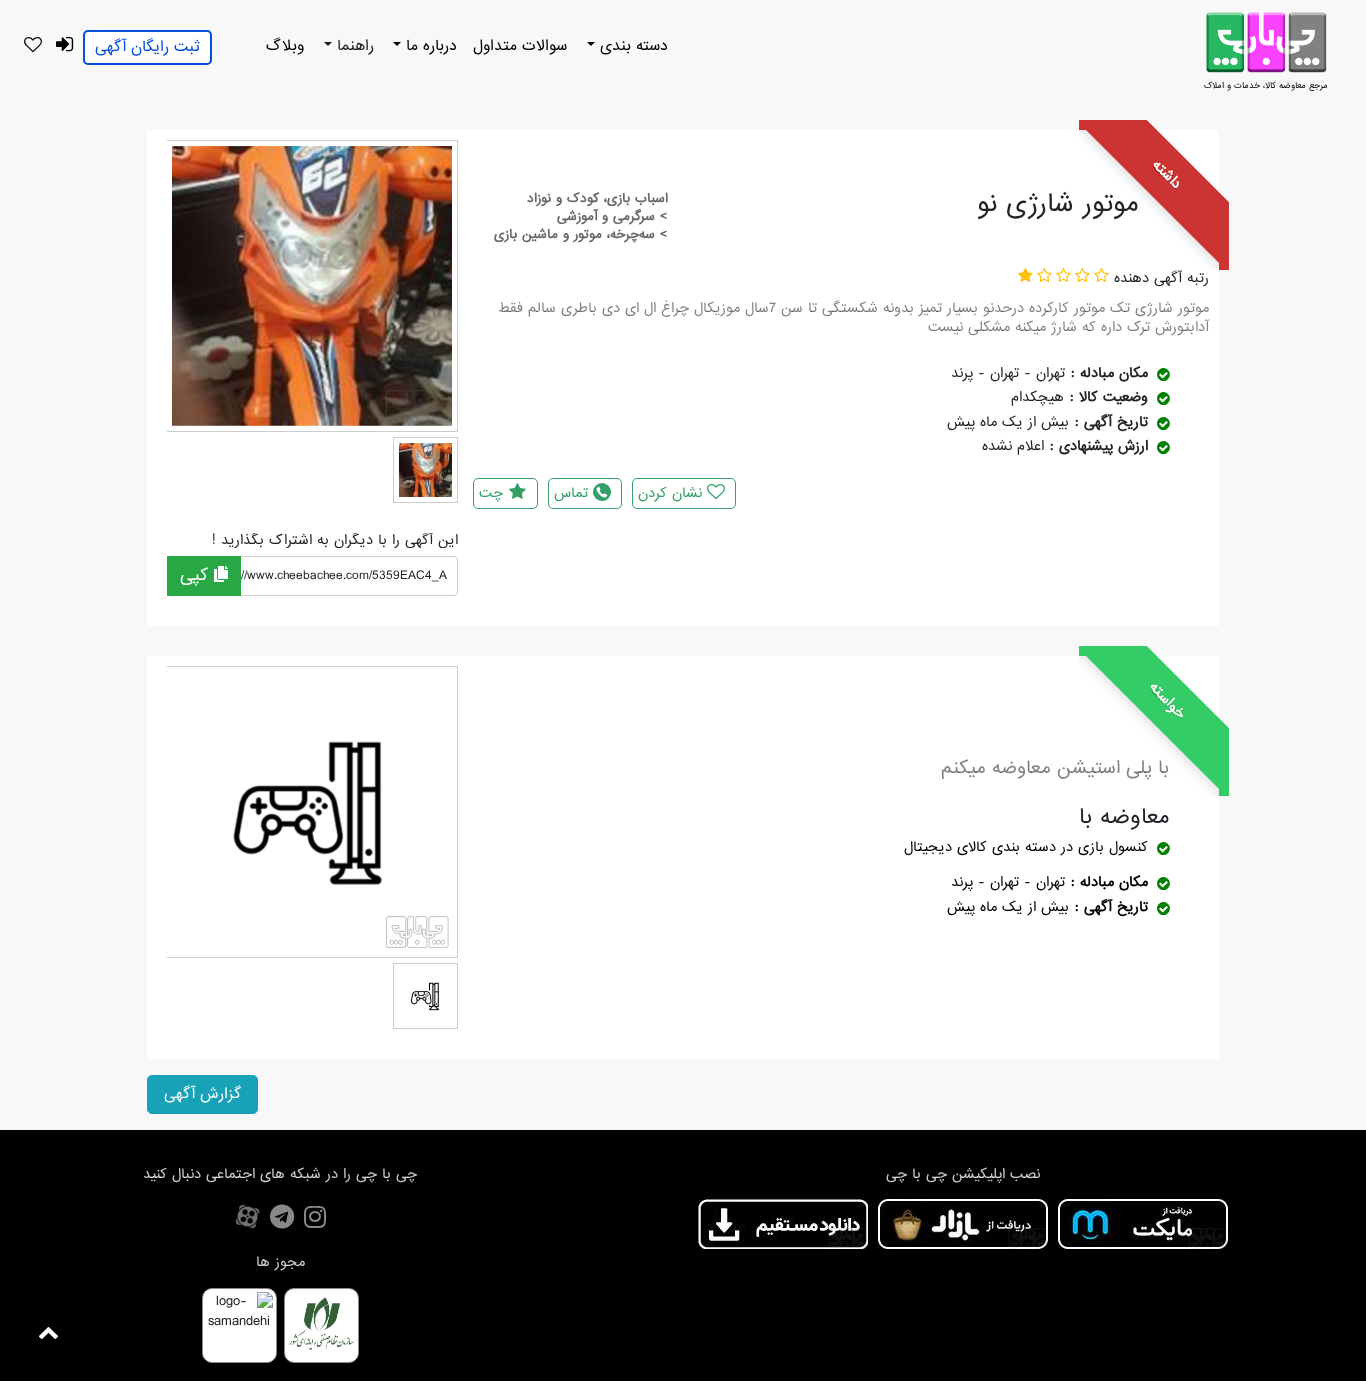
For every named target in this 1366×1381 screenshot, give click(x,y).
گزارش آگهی (202, 1094)
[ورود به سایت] (64, 45)
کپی (197, 575)
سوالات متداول (520, 46)
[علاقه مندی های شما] (32, 46)
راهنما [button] (353, 46)
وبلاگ (285, 46)
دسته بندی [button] (631, 46)
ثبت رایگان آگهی (147, 47)
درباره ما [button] (429, 46)
